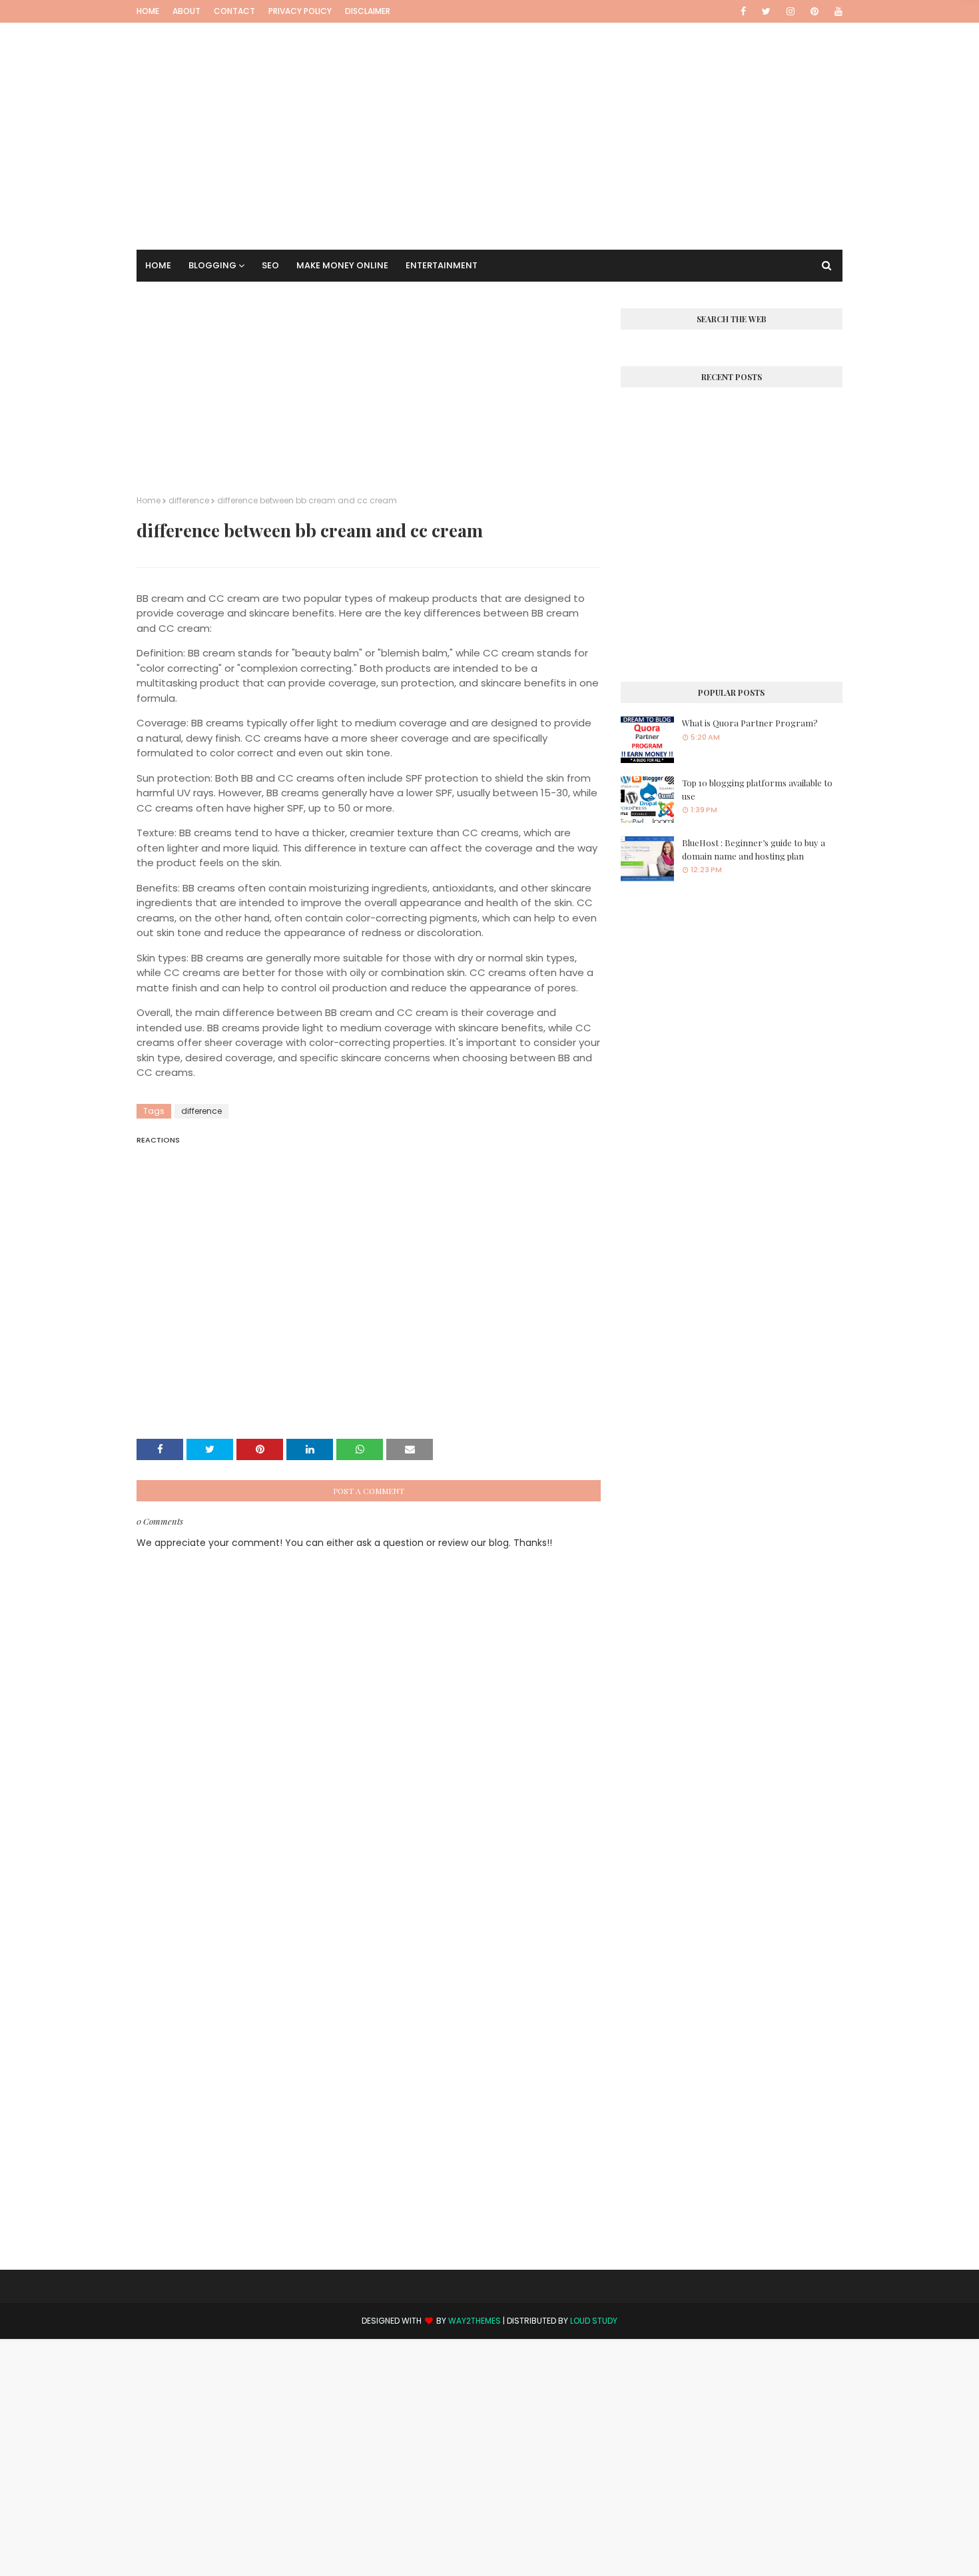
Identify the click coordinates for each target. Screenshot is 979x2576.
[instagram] (791, 11)
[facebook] (743, 11)
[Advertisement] (489, 117)
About (186, 11)
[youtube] (836, 11)
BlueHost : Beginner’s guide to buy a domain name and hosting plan (754, 849)
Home (148, 11)
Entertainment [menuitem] (442, 265)
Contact (234, 11)
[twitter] (766, 11)
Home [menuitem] (158, 265)
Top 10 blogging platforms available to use (757, 789)
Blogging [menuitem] (212, 265)
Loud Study (594, 2321)
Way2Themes (475, 2321)
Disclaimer (368, 11)
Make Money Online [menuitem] (342, 265)
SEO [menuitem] (270, 265)
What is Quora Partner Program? (750, 723)
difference (189, 500)
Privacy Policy (300, 11)
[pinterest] (815, 11)
